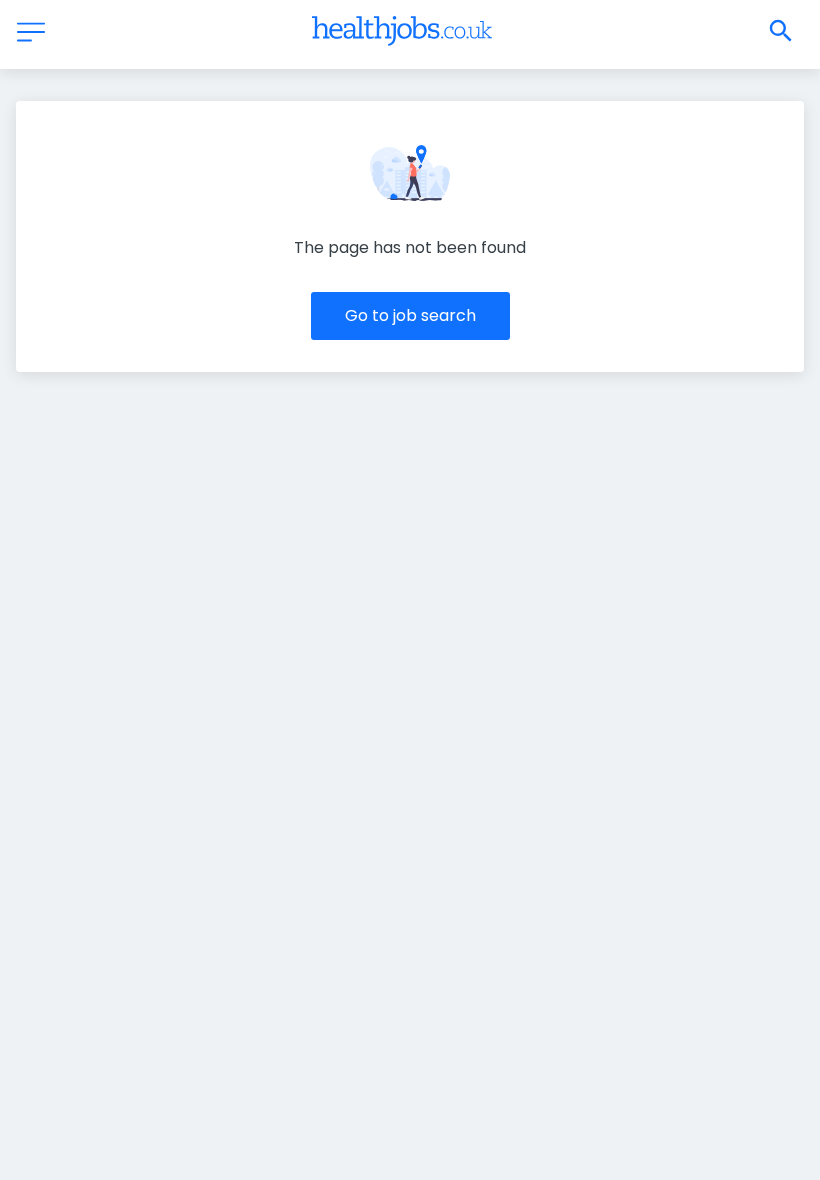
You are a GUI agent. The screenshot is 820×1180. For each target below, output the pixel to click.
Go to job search (410, 315)
